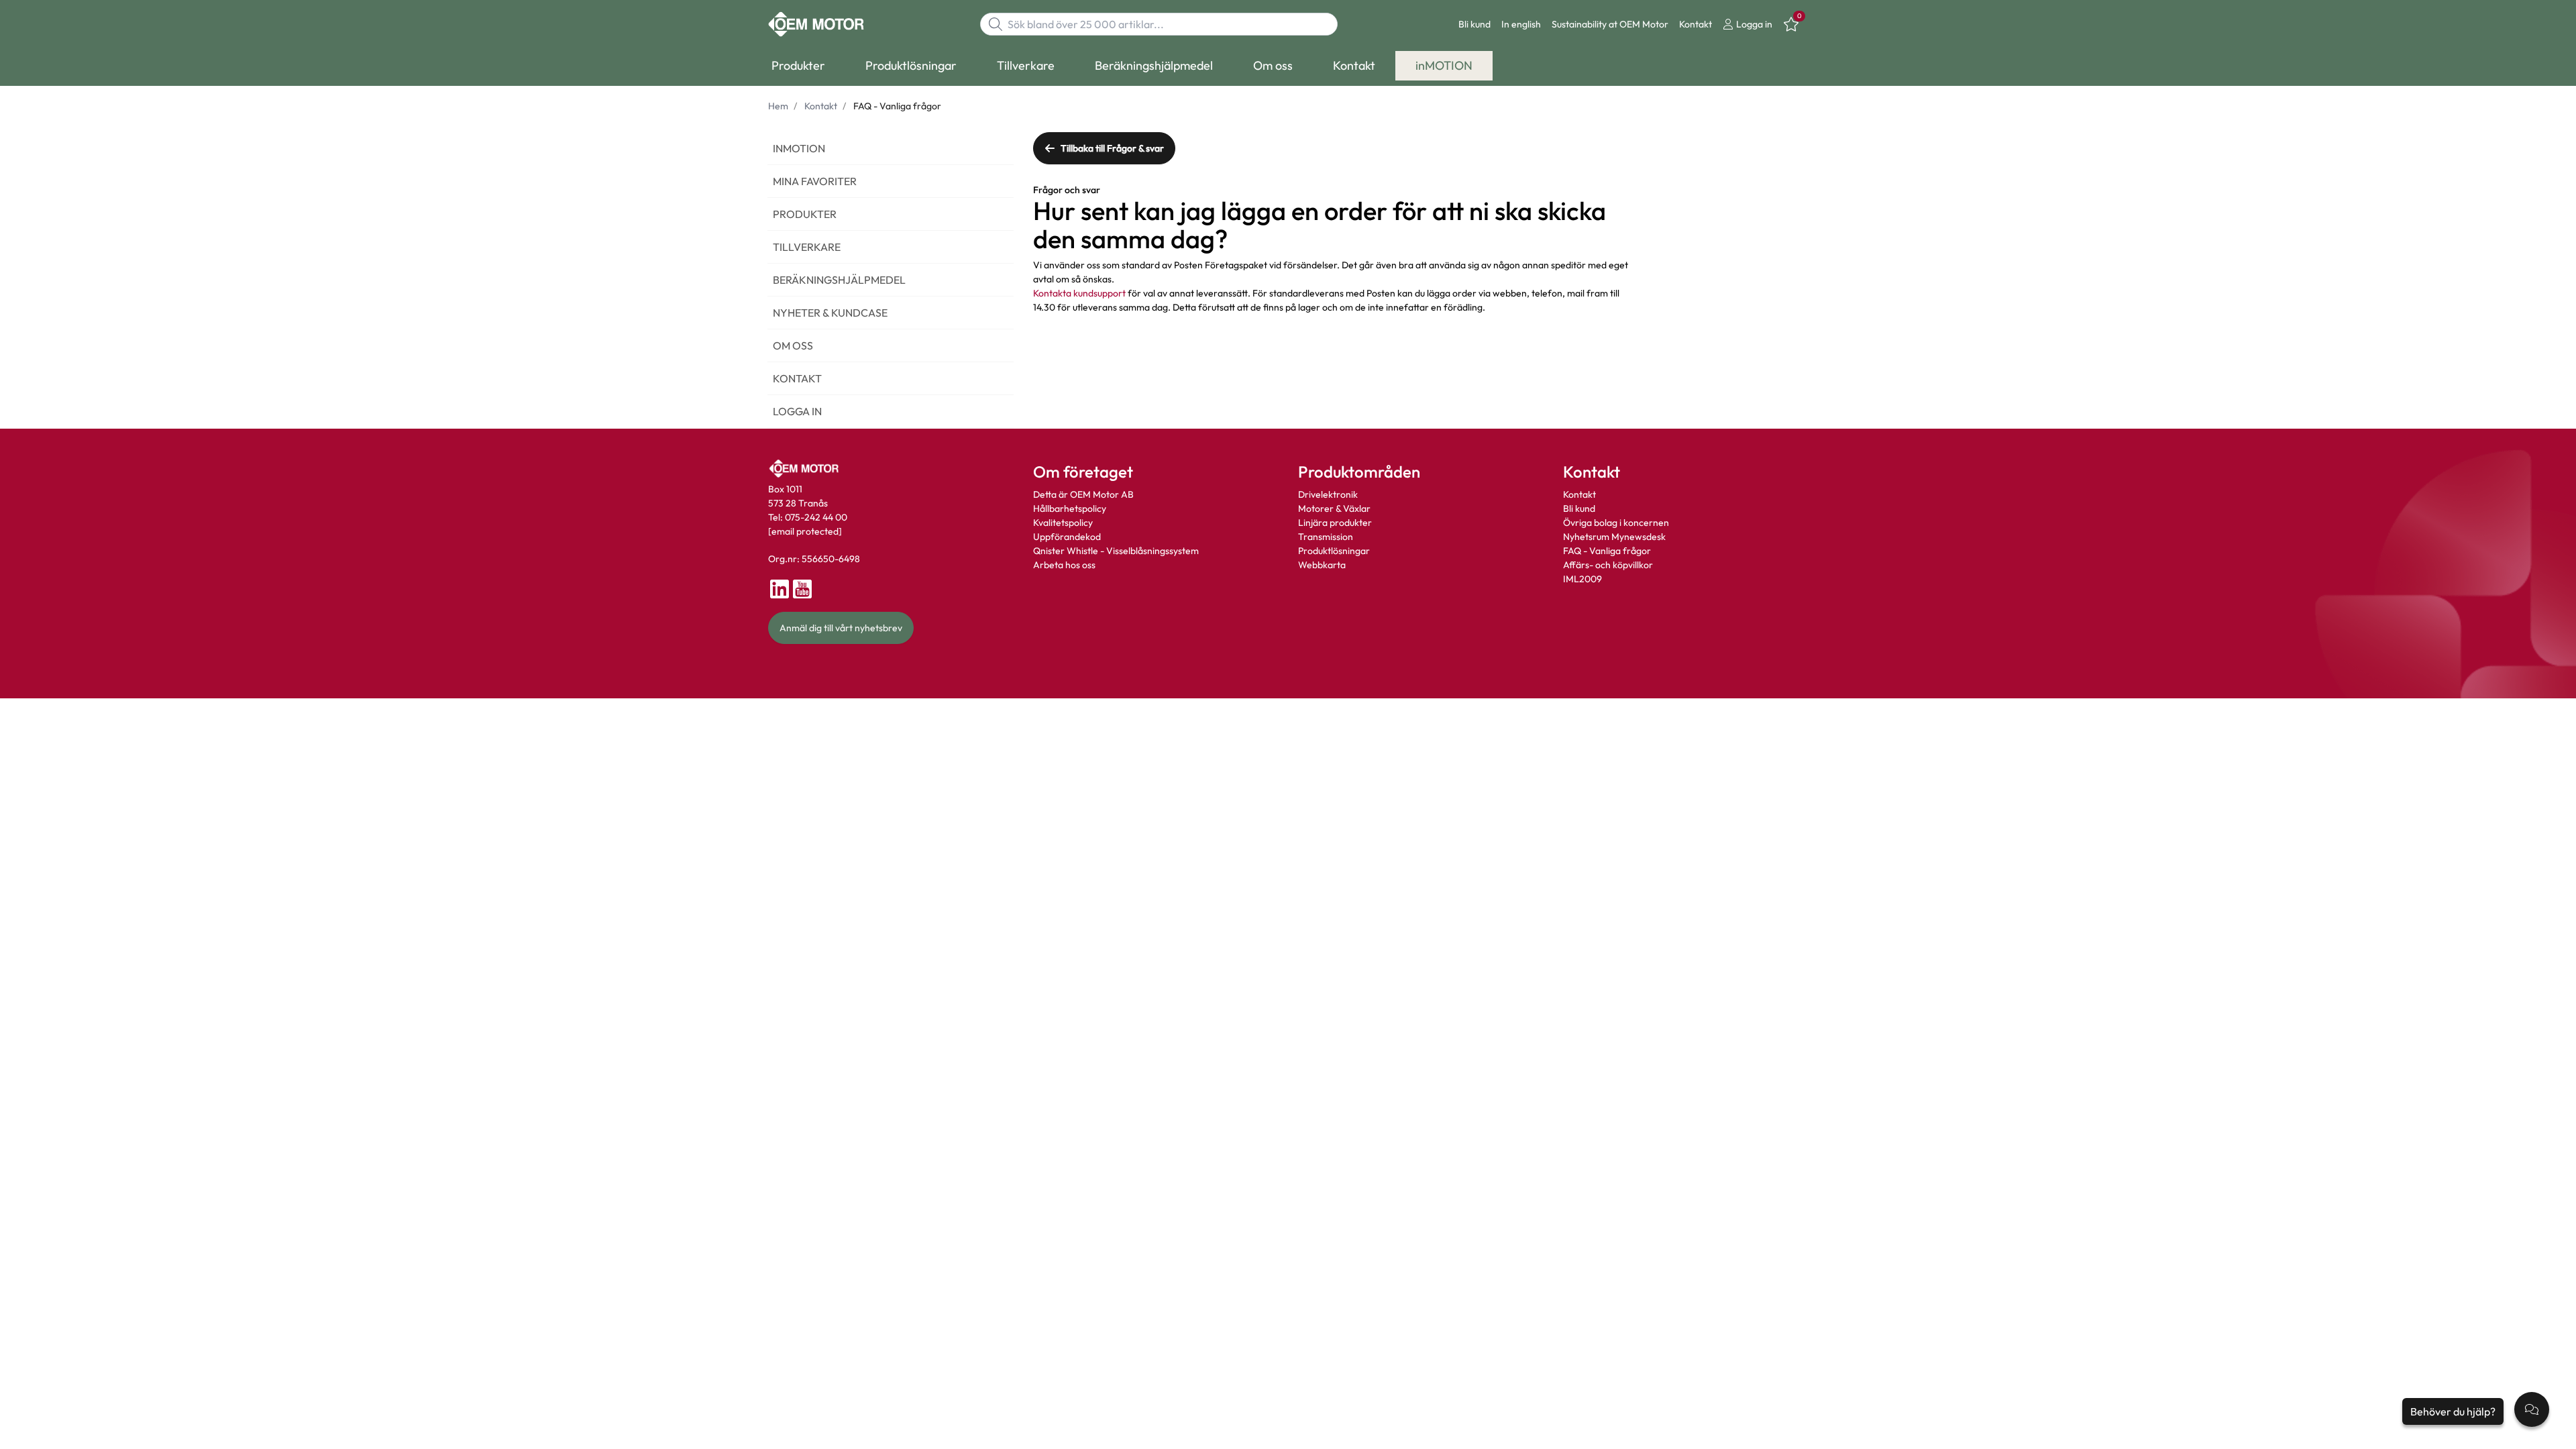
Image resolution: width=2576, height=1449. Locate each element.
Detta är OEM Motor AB (1083, 494)
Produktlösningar (1334, 551)
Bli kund (1474, 24)
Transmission (1326, 537)
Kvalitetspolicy (1063, 523)
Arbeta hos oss (1064, 565)
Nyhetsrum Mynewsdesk (1614, 537)
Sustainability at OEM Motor (1610, 24)
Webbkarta (1322, 565)
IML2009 (1582, 579)
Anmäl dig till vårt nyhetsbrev (841, 628)
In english (1521, 24)
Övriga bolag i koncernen (1616, 523)
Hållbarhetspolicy (1070, 508)
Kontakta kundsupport (1079, 293)
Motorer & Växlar (1334, 508)
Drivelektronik (1328, 494)
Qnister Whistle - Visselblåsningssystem (1116, 551)
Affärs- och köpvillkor (1608, 565)
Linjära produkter (1335, 523)
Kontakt (1696, 24)
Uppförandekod (1067, 537)
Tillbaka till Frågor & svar (1112, 148)
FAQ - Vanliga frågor (1608, 551)
